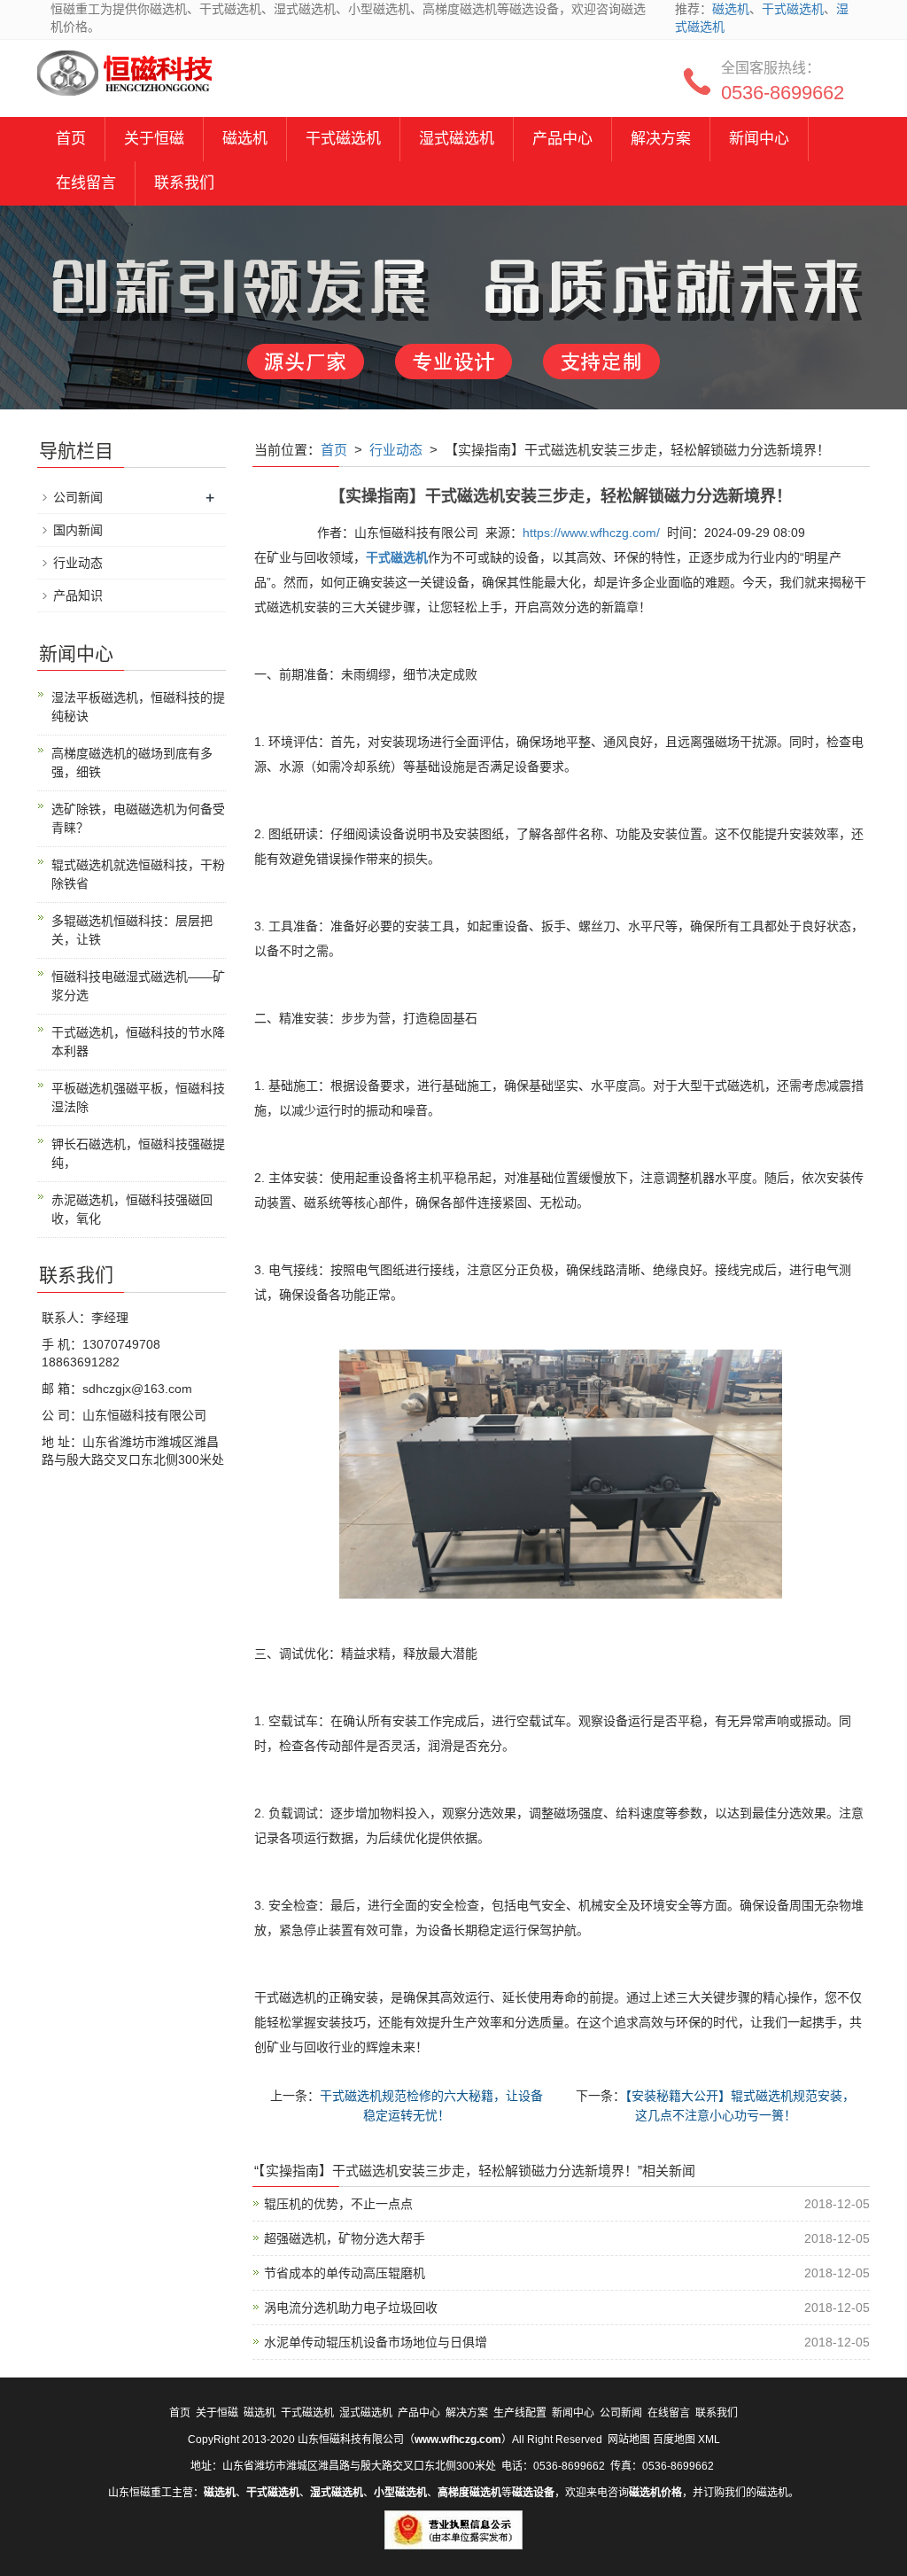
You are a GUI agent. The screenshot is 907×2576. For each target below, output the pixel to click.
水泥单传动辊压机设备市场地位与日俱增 (376, 2342)
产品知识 (78, 595)
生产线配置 (520, 2413)
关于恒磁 (154, 139)
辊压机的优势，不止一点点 (338, 2204)
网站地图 (629, 2440)
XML (709, 2440)
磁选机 (731, 9)
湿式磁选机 (457, 139)
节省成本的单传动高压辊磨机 (345, 2273)
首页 (71, 139)
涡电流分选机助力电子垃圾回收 (351, 2308)
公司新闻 (78, 497)
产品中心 (562, 139)
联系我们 (184, 183)
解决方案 (661, 139)
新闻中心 (759, 139)
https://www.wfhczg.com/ (591, 533)
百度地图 (674, 2440)
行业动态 (396, 450)
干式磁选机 (793, 9)
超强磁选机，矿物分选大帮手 (345, 2238)
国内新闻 (78, 530)
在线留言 (86, 183)
